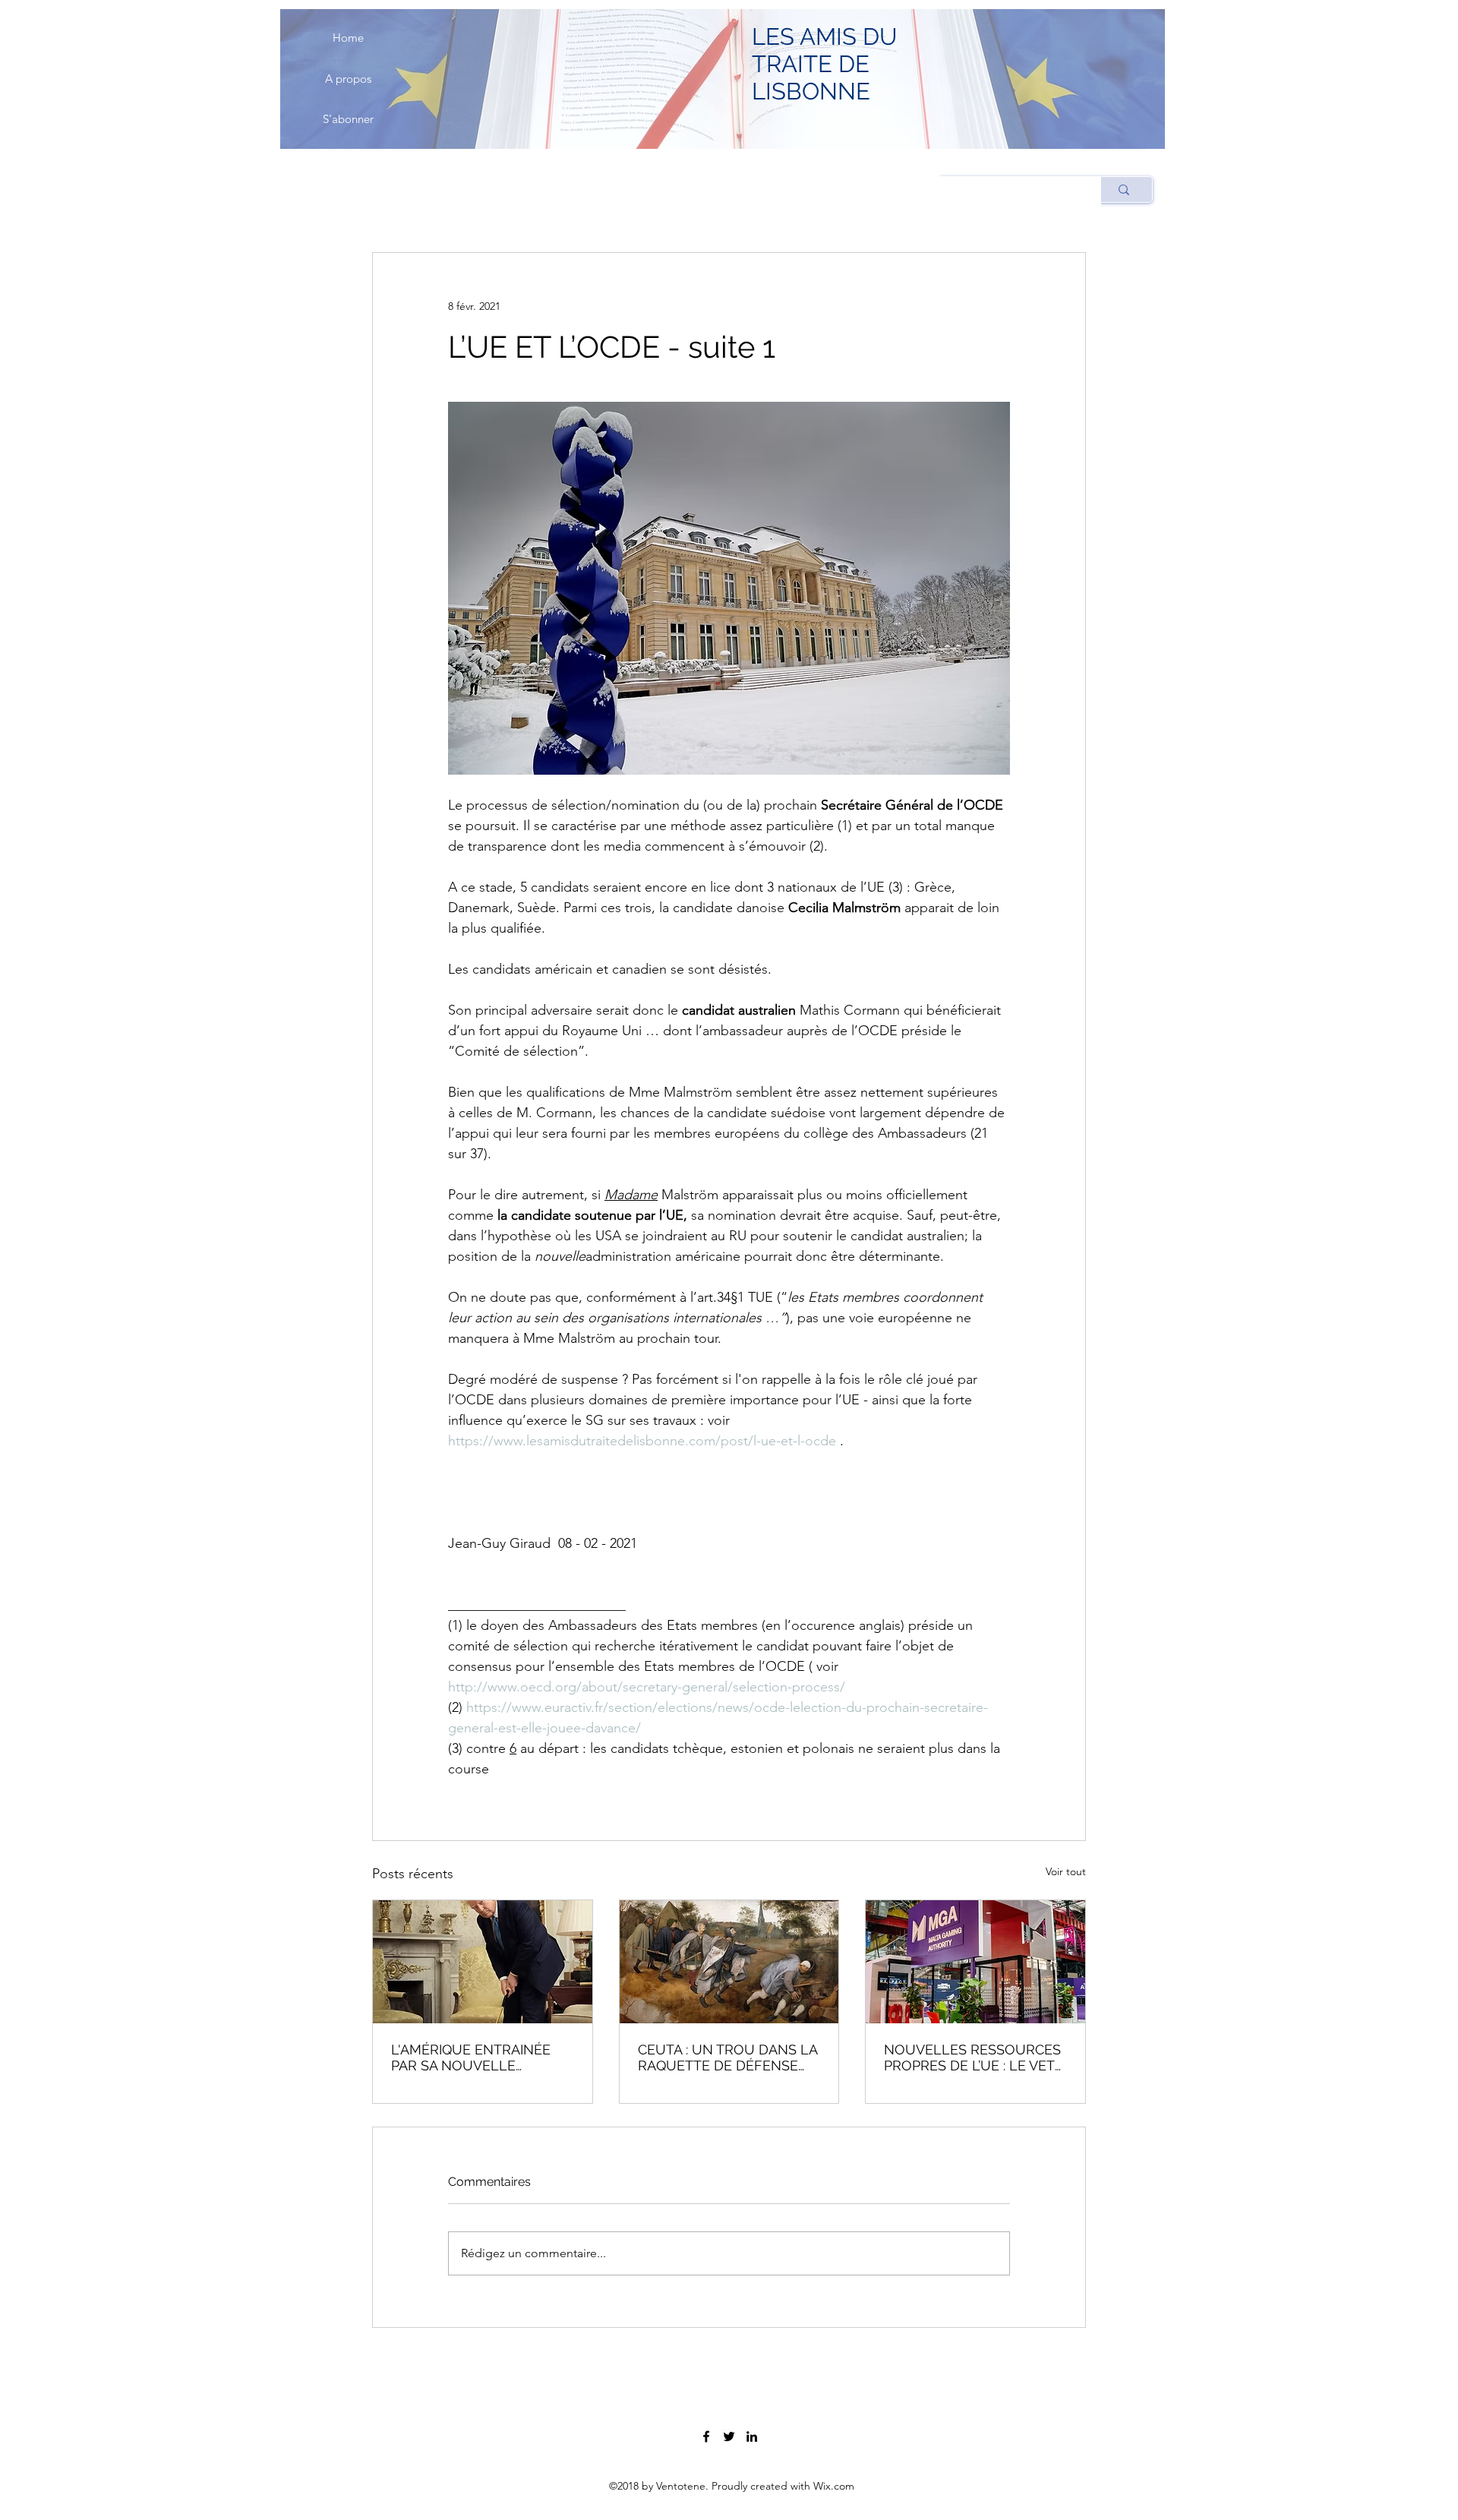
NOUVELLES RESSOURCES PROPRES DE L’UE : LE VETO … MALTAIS (975, 2057)
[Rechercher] (1123, 189)
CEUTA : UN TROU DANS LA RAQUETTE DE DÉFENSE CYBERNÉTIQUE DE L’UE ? (727, 2057)
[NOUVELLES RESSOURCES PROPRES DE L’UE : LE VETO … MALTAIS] (975, 1962)
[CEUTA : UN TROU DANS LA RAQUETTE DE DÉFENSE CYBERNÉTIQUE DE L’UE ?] (729, 1962)
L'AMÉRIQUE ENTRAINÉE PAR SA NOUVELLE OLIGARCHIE (471, 2057)
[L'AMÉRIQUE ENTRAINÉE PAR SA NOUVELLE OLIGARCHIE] (483, 1962)
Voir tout (1066, 1871)
